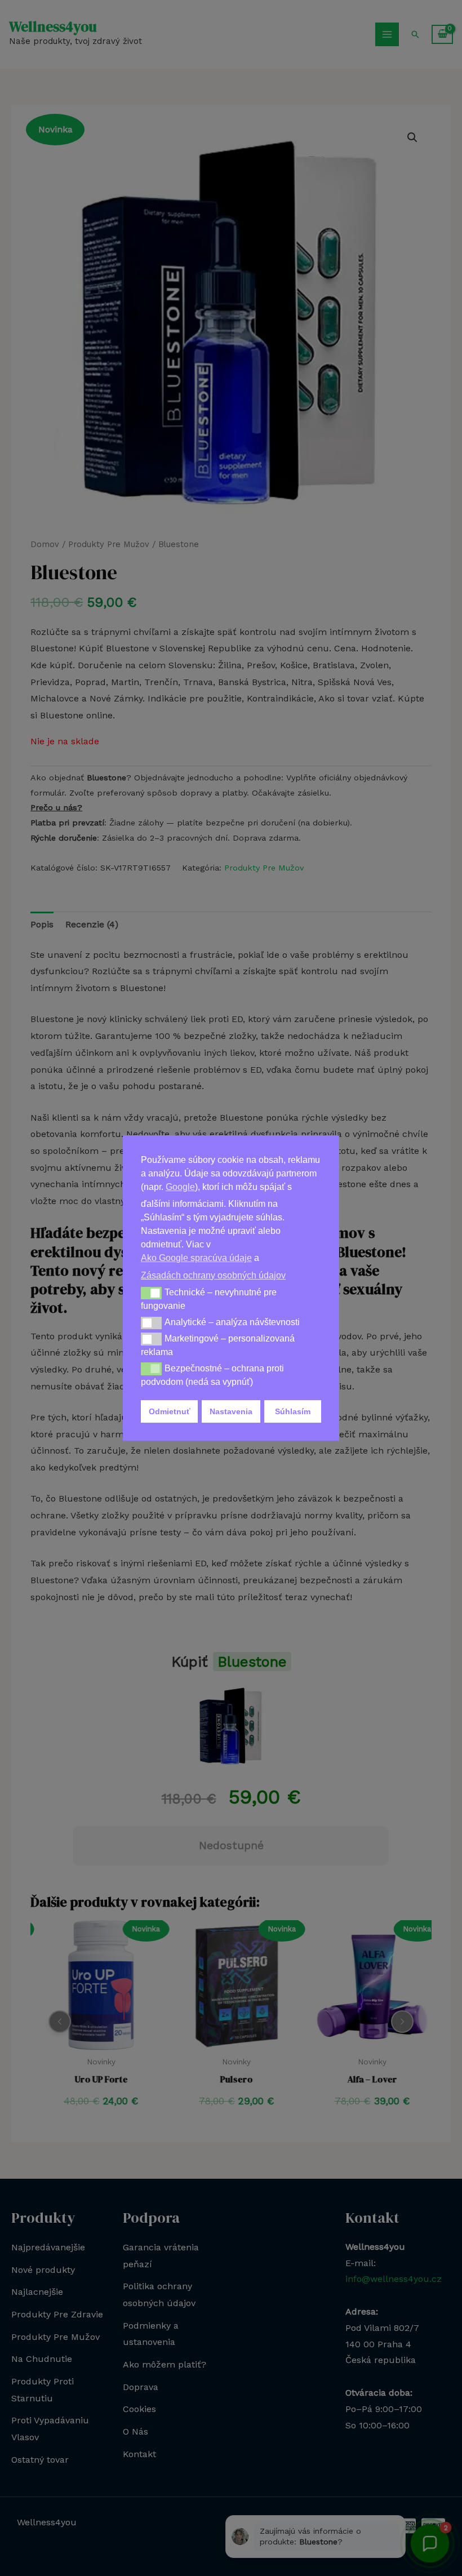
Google (180, 1187)
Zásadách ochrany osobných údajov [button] (213, 1275)
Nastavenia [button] (231, 1411)
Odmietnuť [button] (170, 1411)
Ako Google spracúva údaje (196, 1258)
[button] (151, 1293)
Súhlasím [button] (293, 1411)
